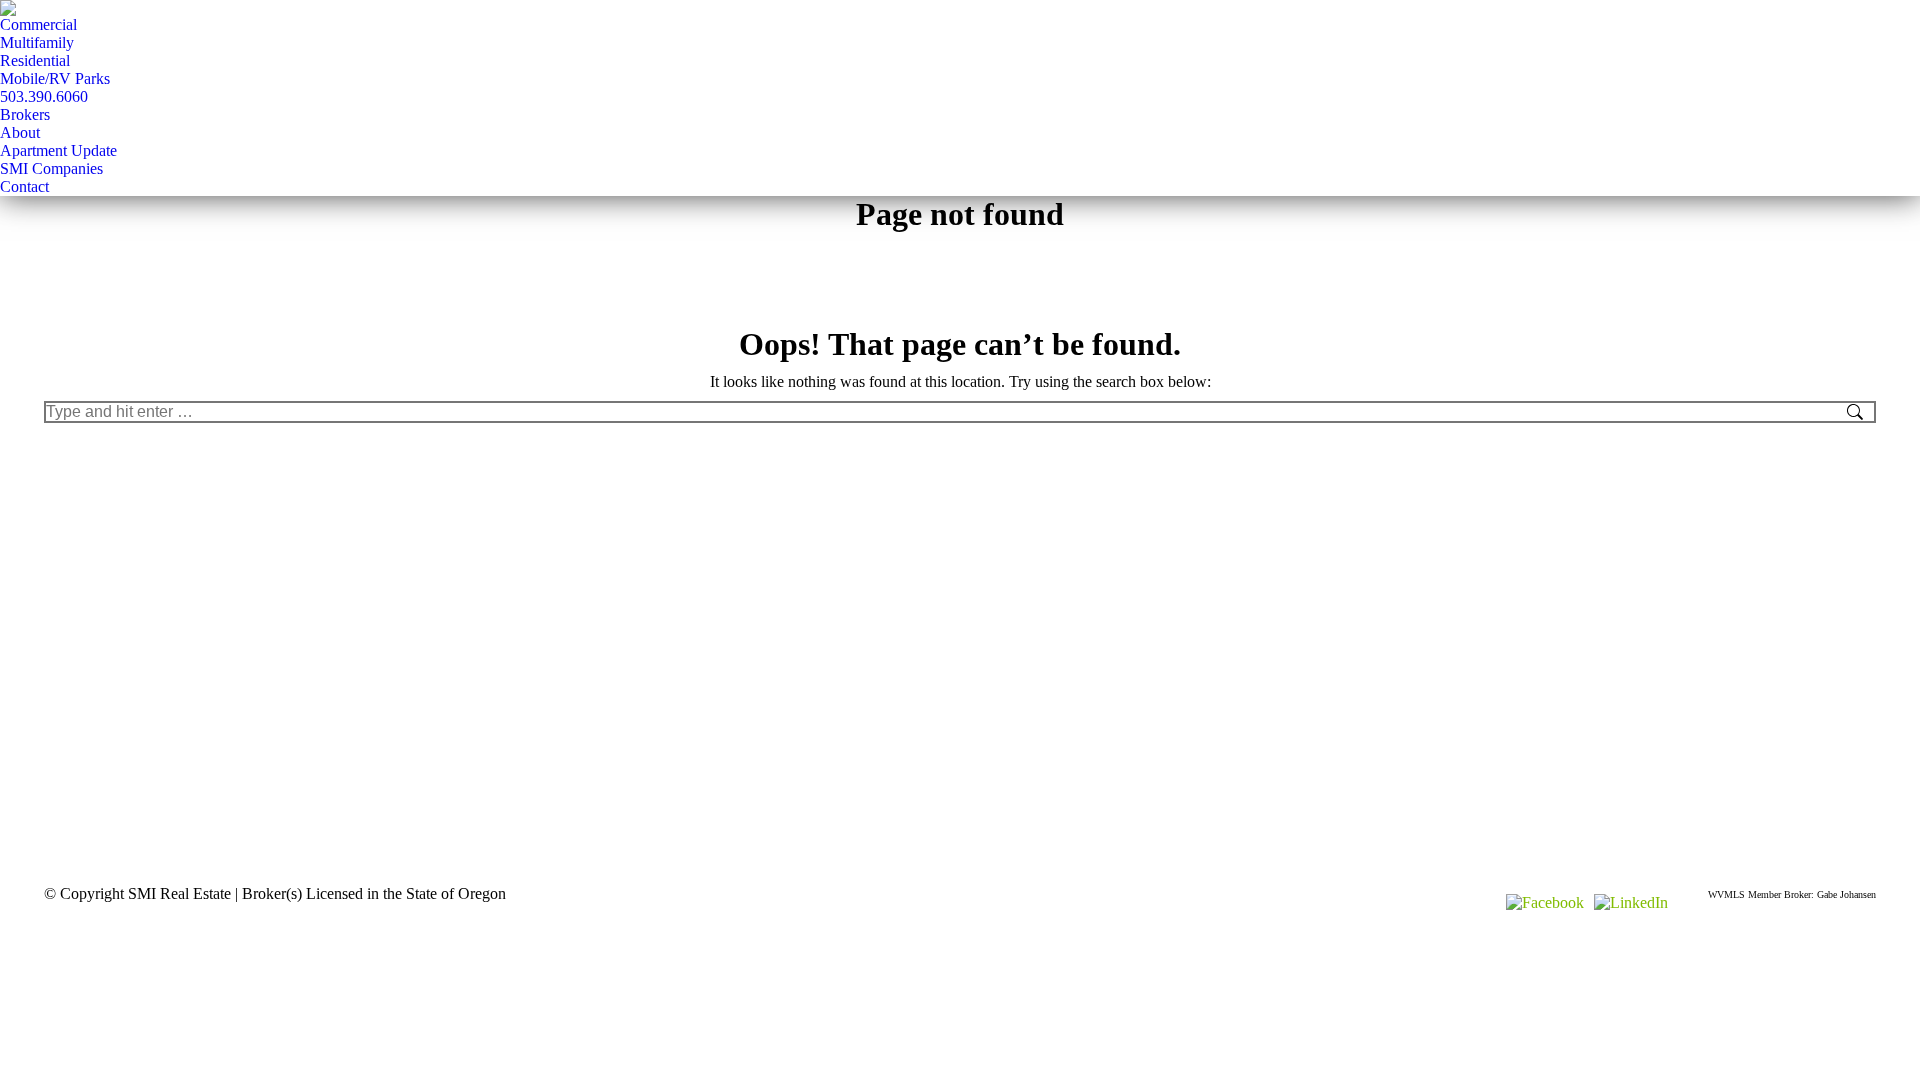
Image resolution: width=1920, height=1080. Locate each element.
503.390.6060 (44, 96)
